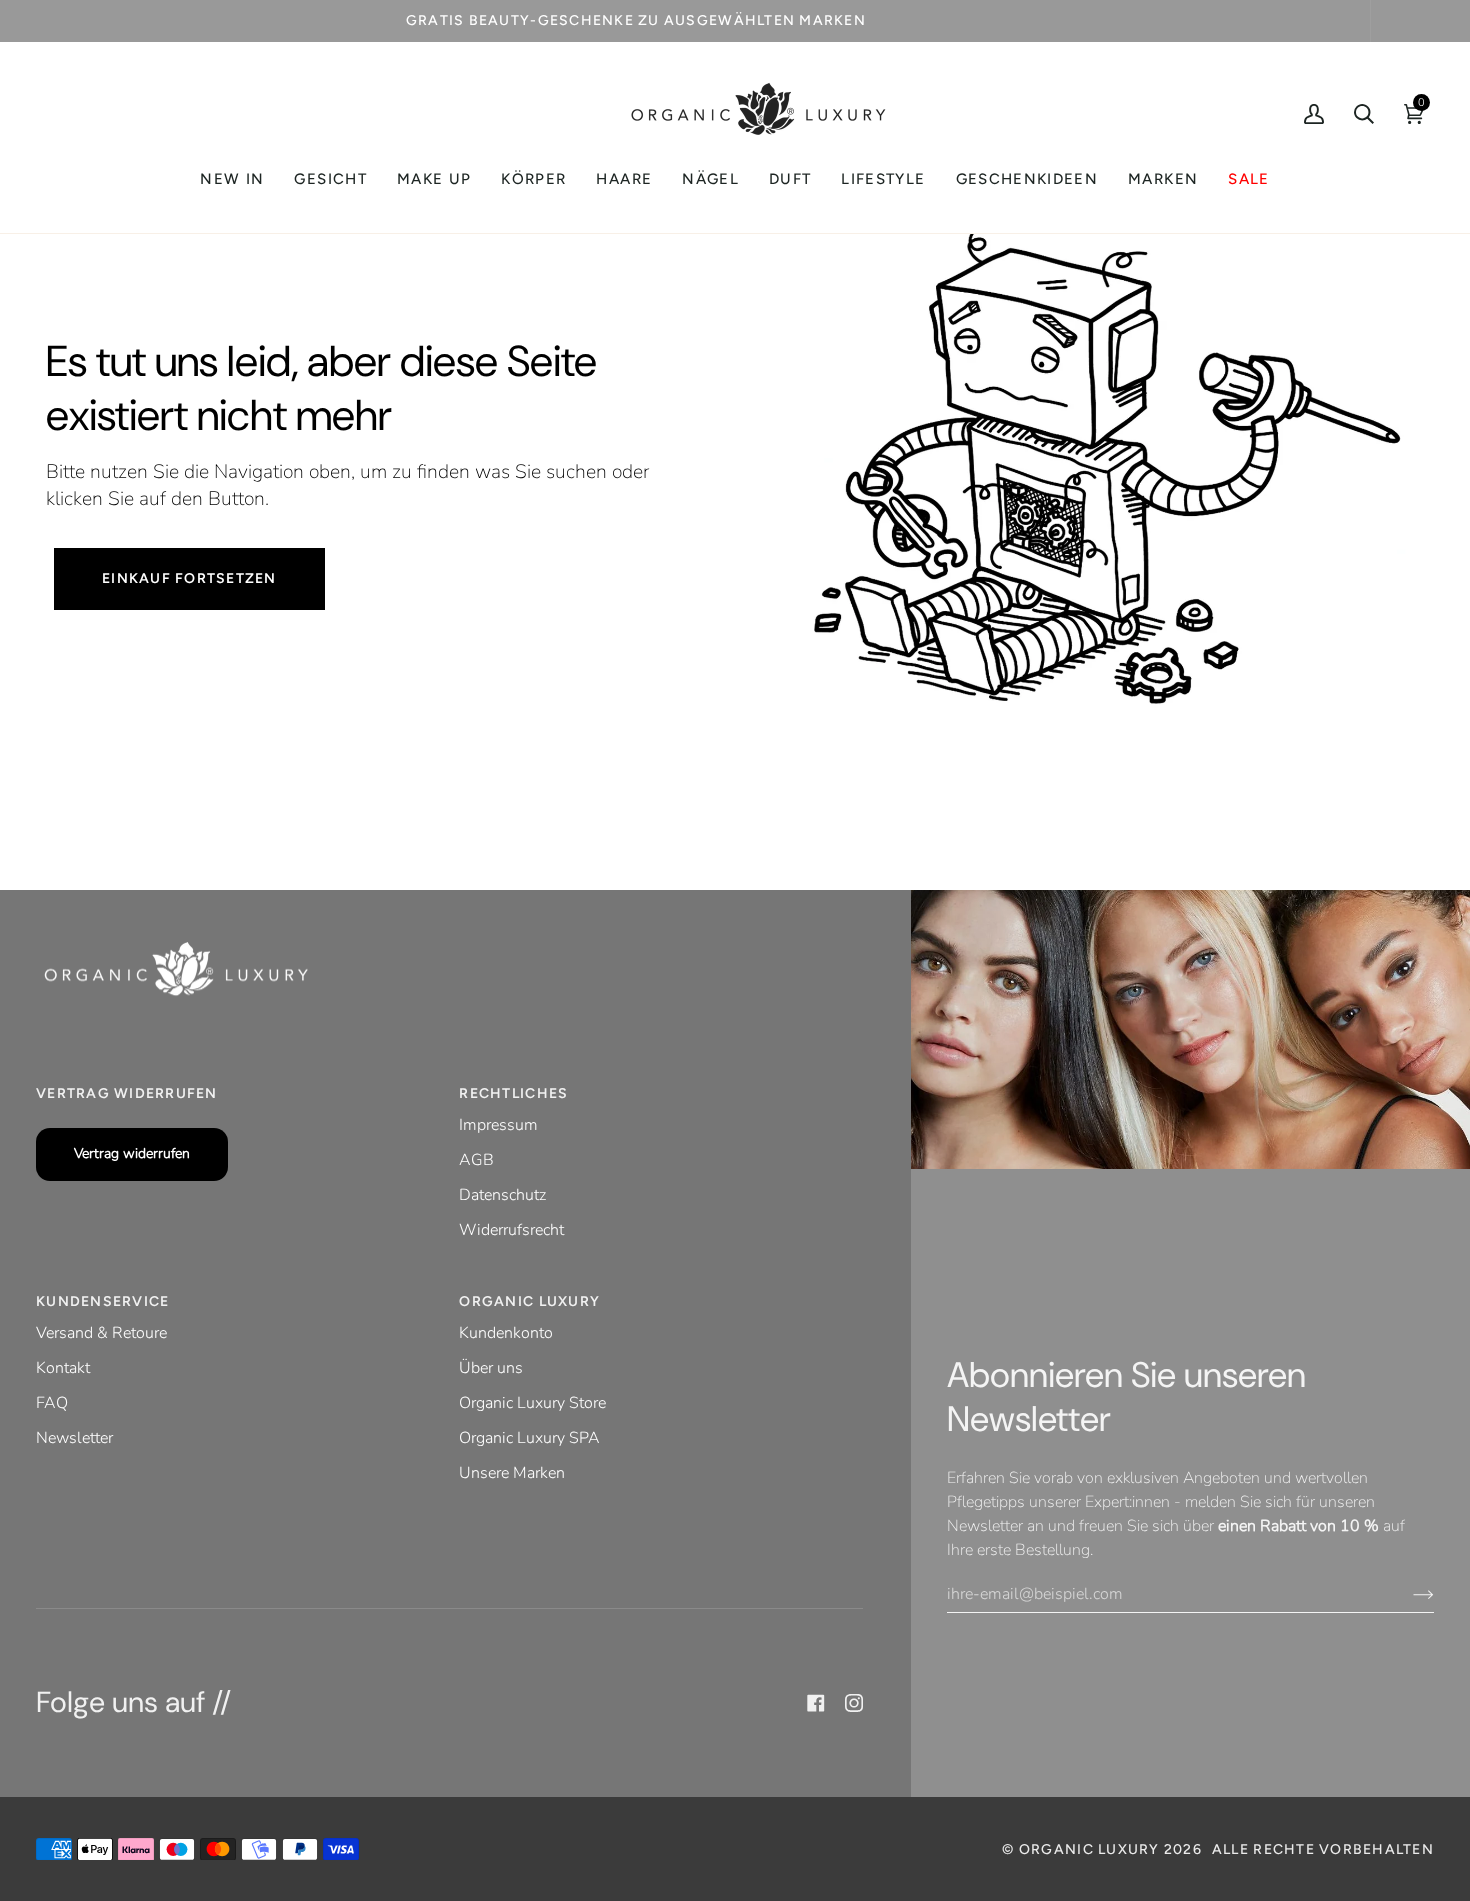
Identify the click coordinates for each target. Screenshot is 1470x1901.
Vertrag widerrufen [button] (127, 1093)
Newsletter (74, 1438)
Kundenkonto (506, 1333)
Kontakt (63, 1368)
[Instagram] (854, 1703)
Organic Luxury (1091, 1849)
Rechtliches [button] (513, 1093)
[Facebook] (816, 1703)
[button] (330, 179)
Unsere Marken (512, 1473)
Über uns (491, 1368)
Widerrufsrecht (511, 1230)
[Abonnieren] (1407, 1594)
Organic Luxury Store (532, 1403)
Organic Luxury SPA (529, 1438)
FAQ (52, 1403)
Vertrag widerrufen (132, 1153)
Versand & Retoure (101, 1333)
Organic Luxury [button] (529, 1301)
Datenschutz (502, 1195)
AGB (476, 1160)
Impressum (498, 1125)
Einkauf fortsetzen (189, 578)
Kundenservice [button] (102, 1301)
